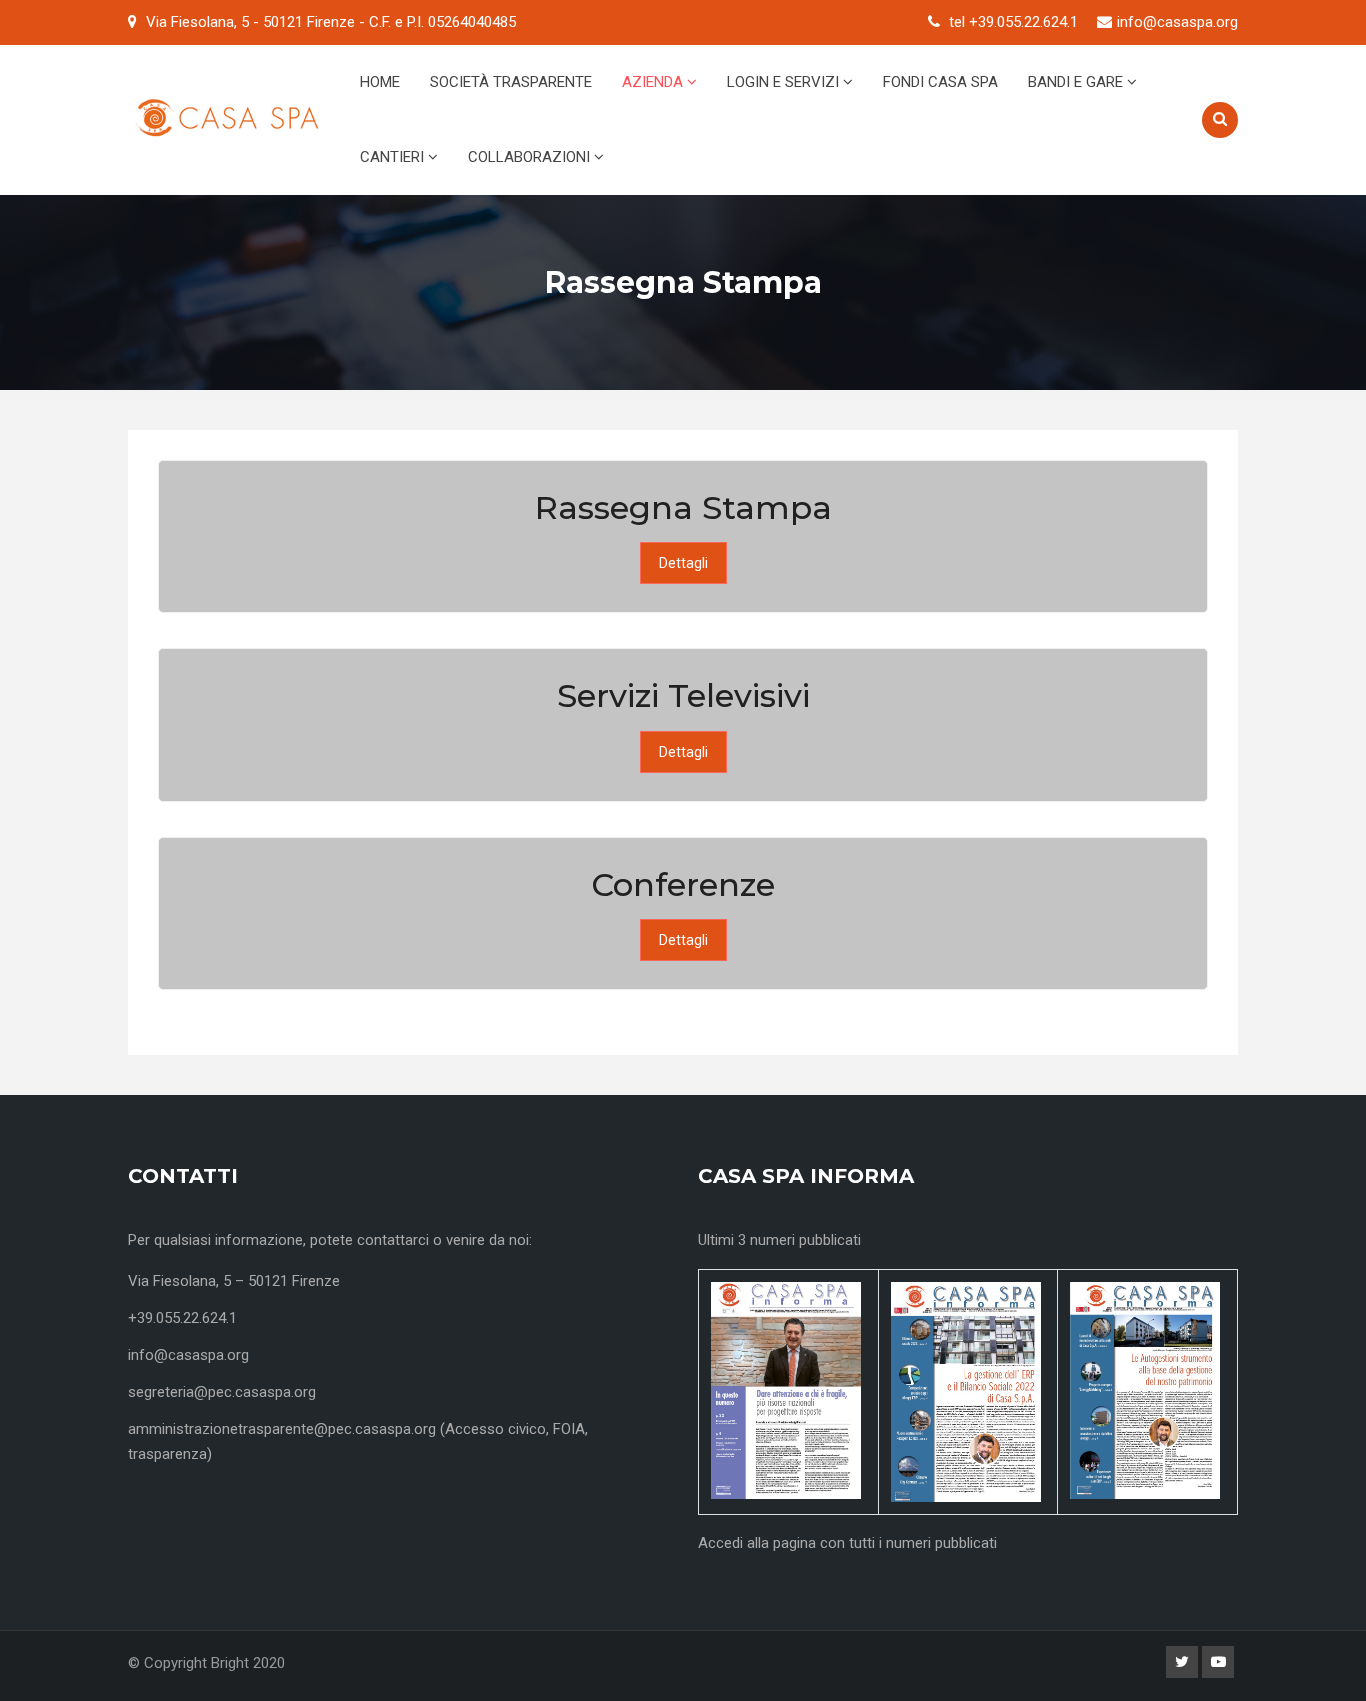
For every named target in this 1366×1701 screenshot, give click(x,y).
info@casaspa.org (1177, 22)
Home (380, 82)
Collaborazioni (531, 157)
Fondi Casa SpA (940, 82)
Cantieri (394, 157)
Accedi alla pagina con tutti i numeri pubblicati (847, 1543)
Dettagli (683, 563)
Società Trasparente (511, 82)
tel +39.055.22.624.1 (1013, 22)
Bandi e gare (1077, 82)
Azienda (654, 82)
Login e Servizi (785, 82)
